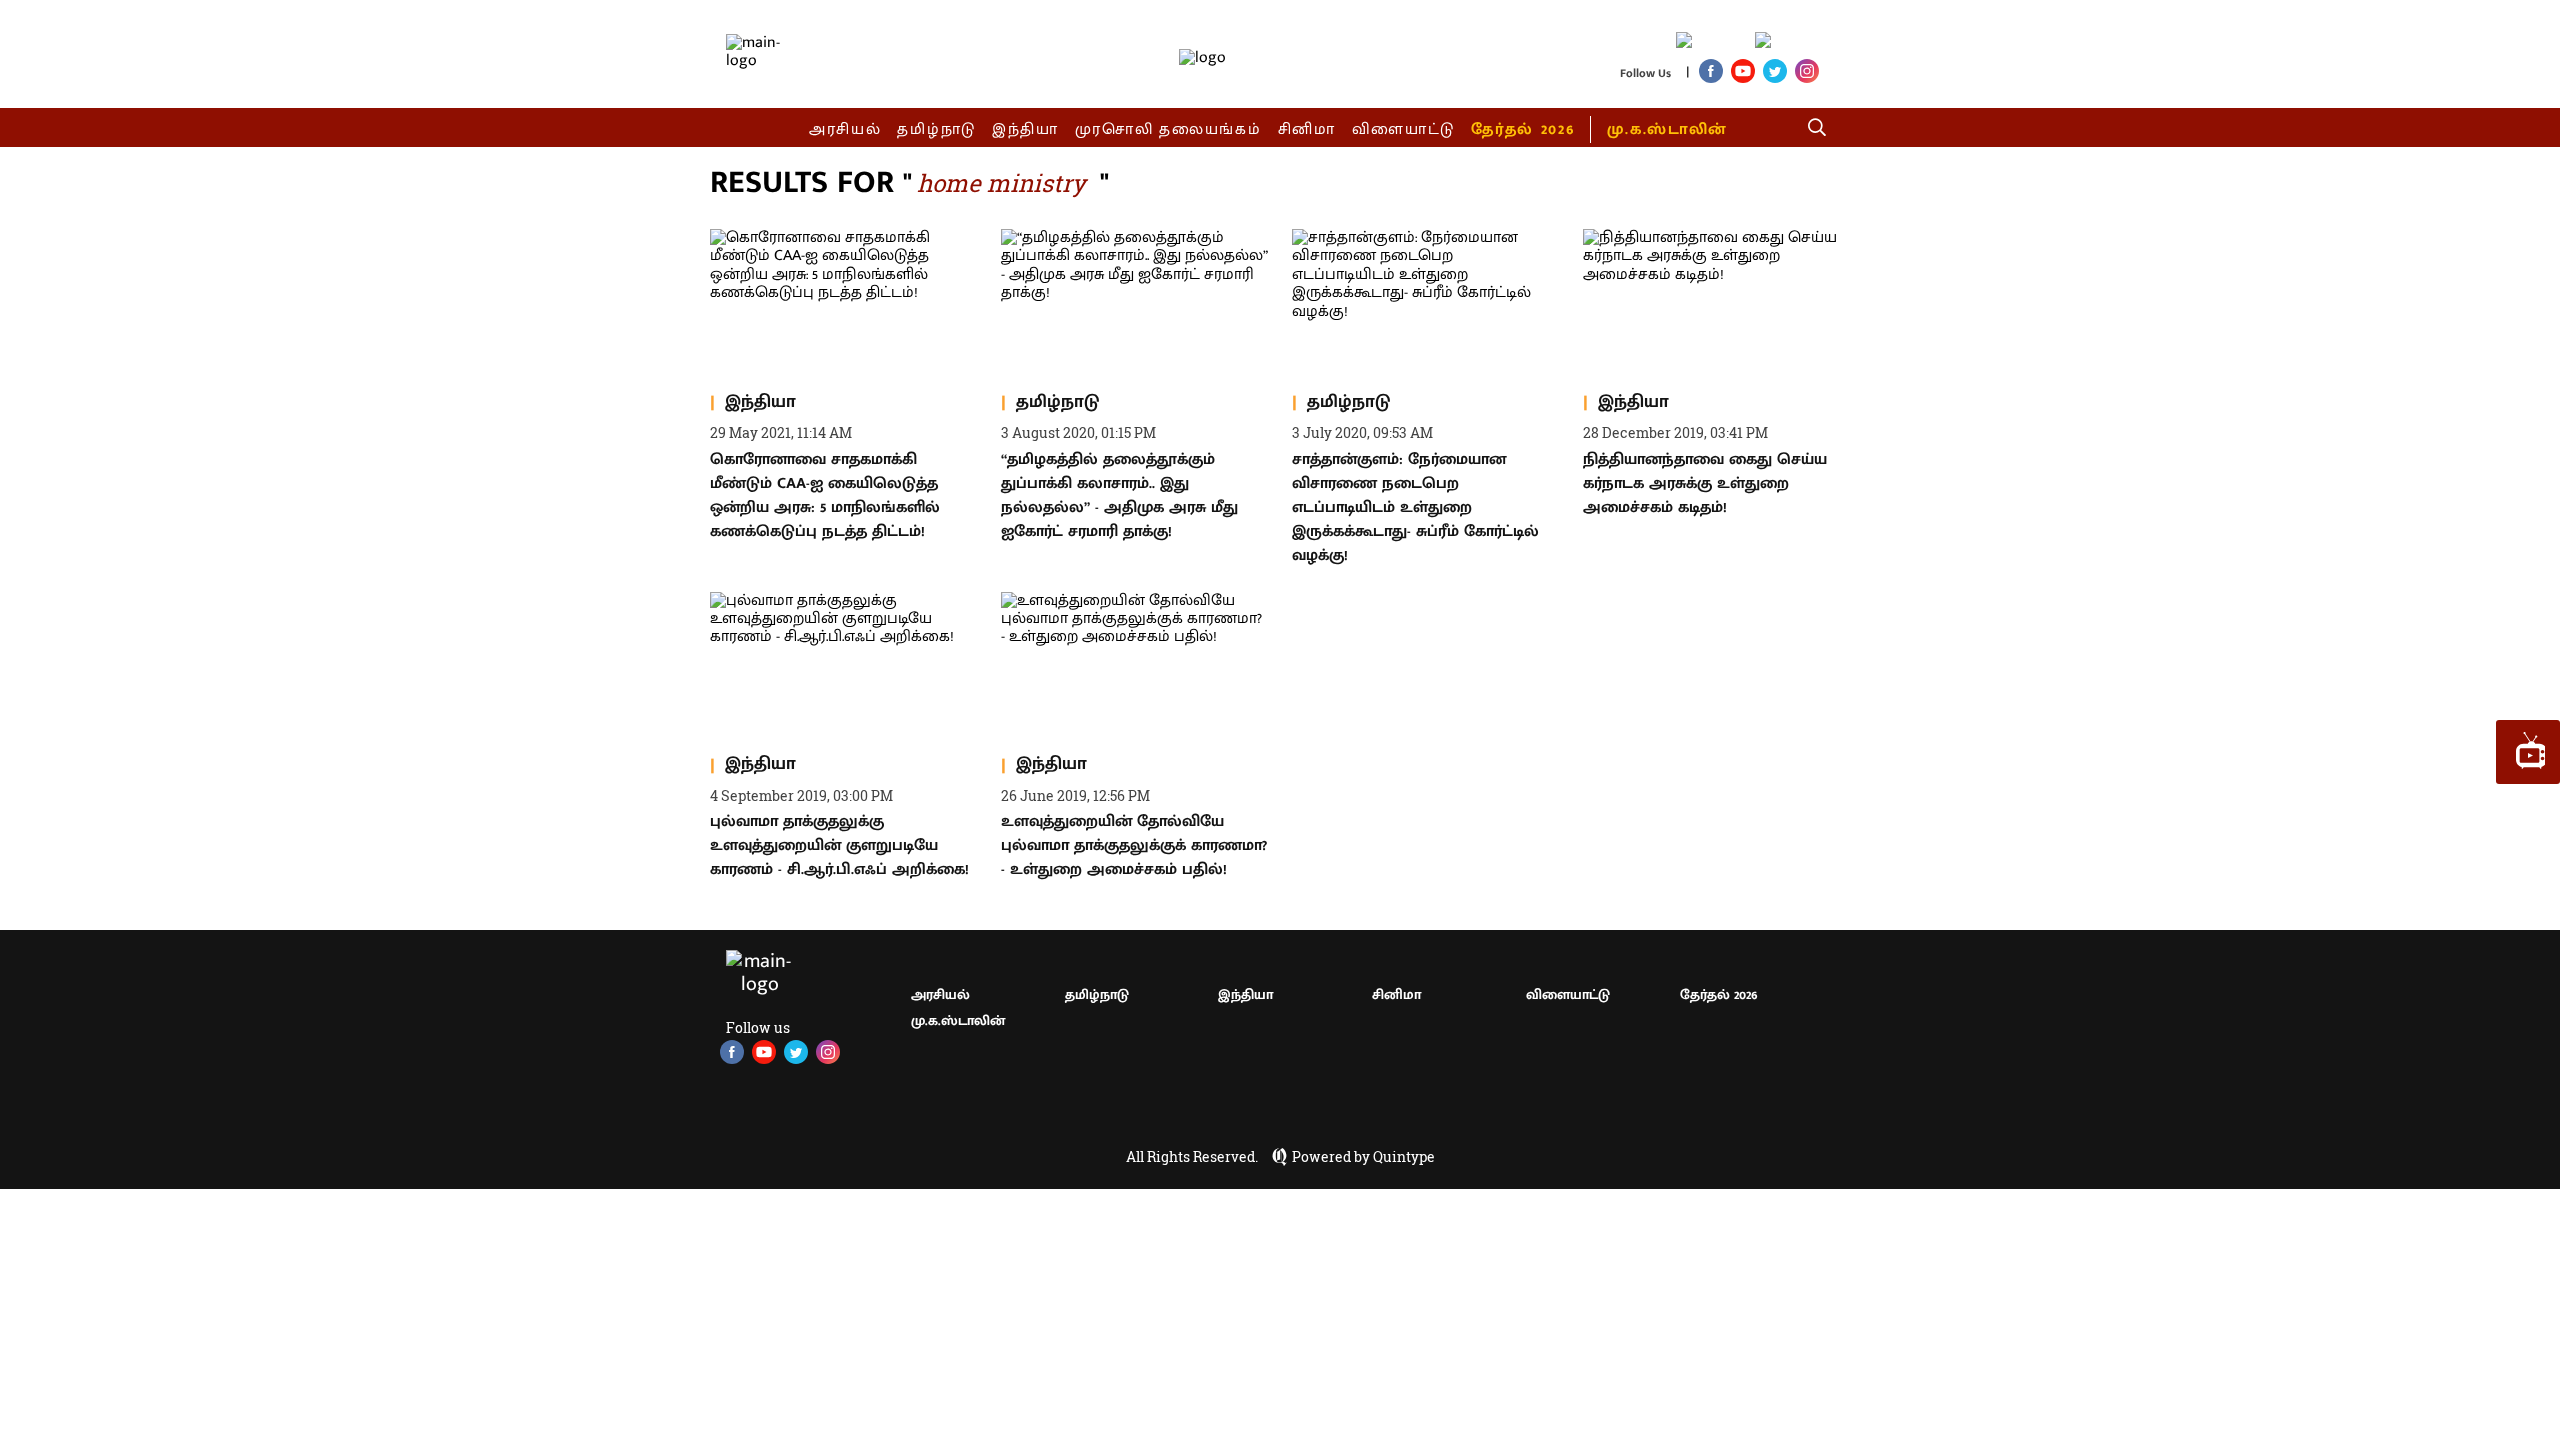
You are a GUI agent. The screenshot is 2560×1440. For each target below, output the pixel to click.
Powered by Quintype (1363, 1157)
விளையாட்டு (1404, 129)
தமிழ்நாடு (936, 129)
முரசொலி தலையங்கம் (1168, 129)
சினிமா (1307, 129)
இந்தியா (1025, 129)
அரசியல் (845, 129)
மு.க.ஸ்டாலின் (1667, 129)
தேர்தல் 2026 (1522, 129)
